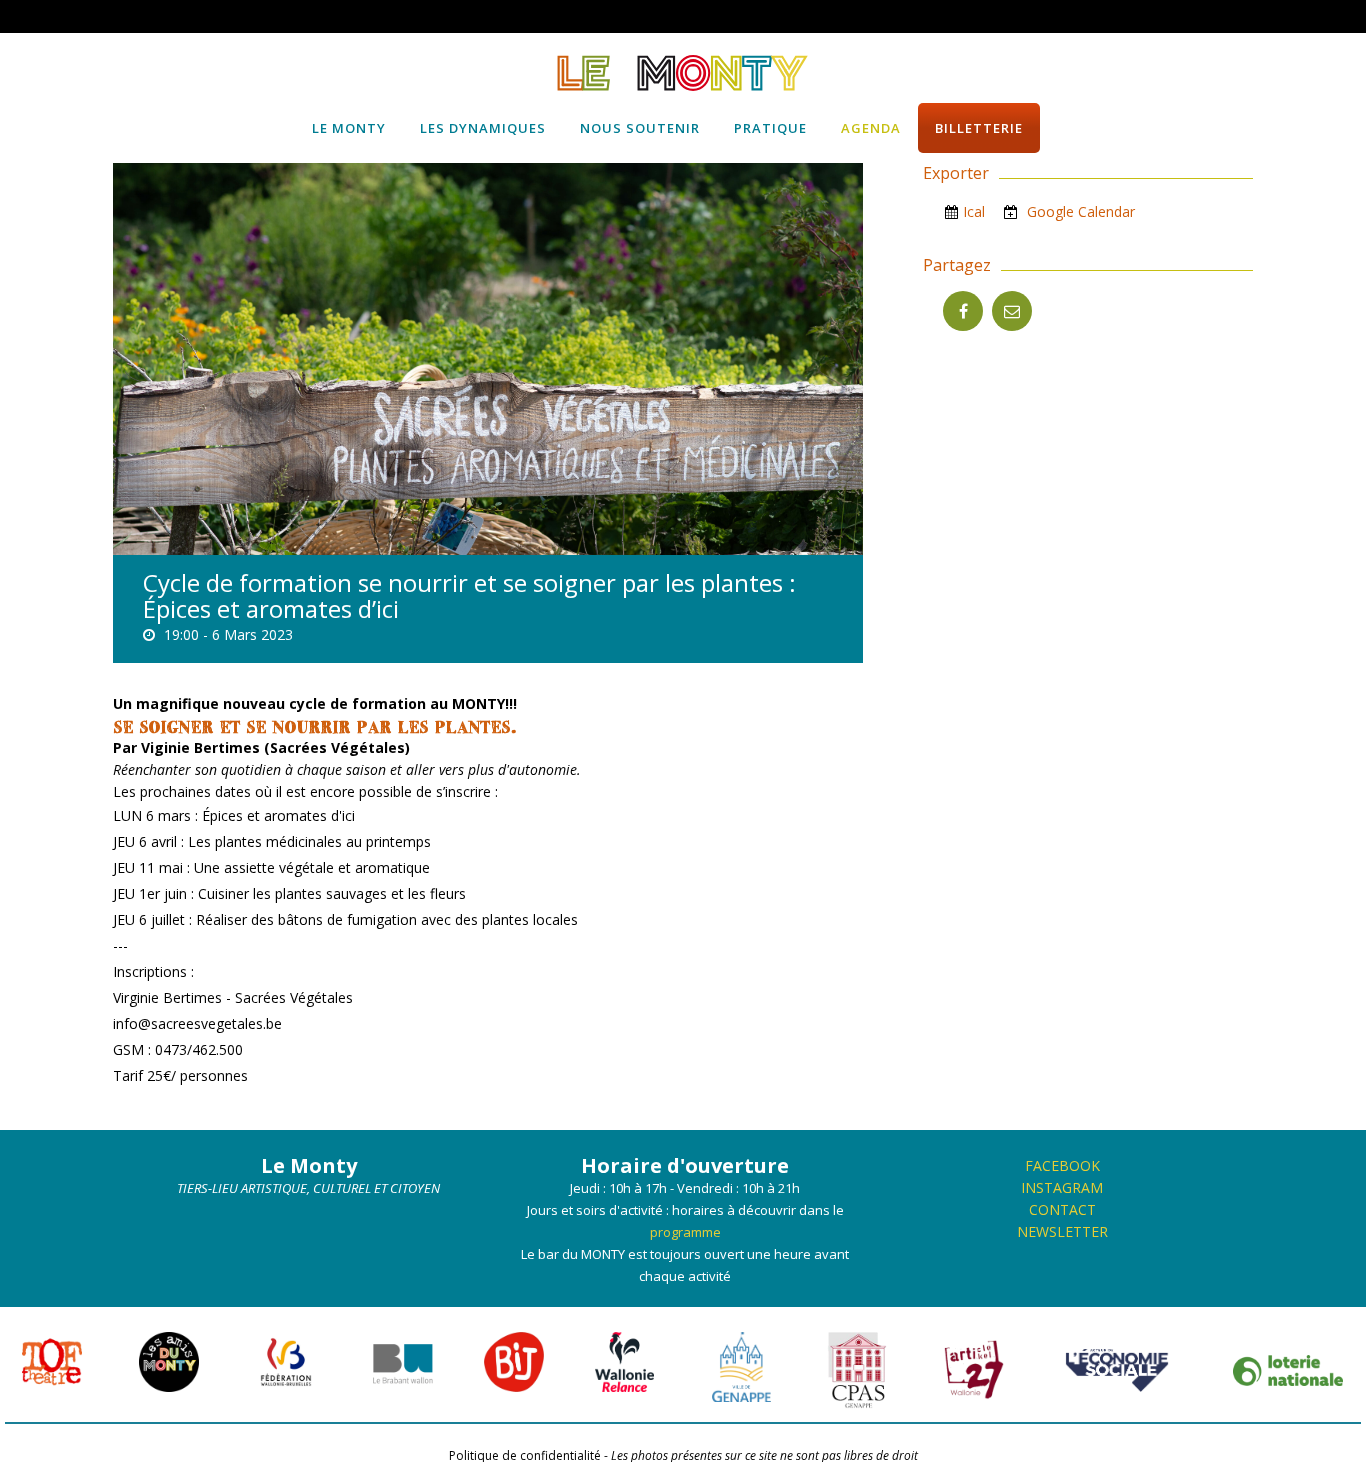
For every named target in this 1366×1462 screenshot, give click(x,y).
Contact (1062, 1209)
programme (685, 1232)
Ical (974, 211)
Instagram (1062, 1187)
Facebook (1062, 1165)
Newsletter (1062, 1231)
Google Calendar (1079, 211)
